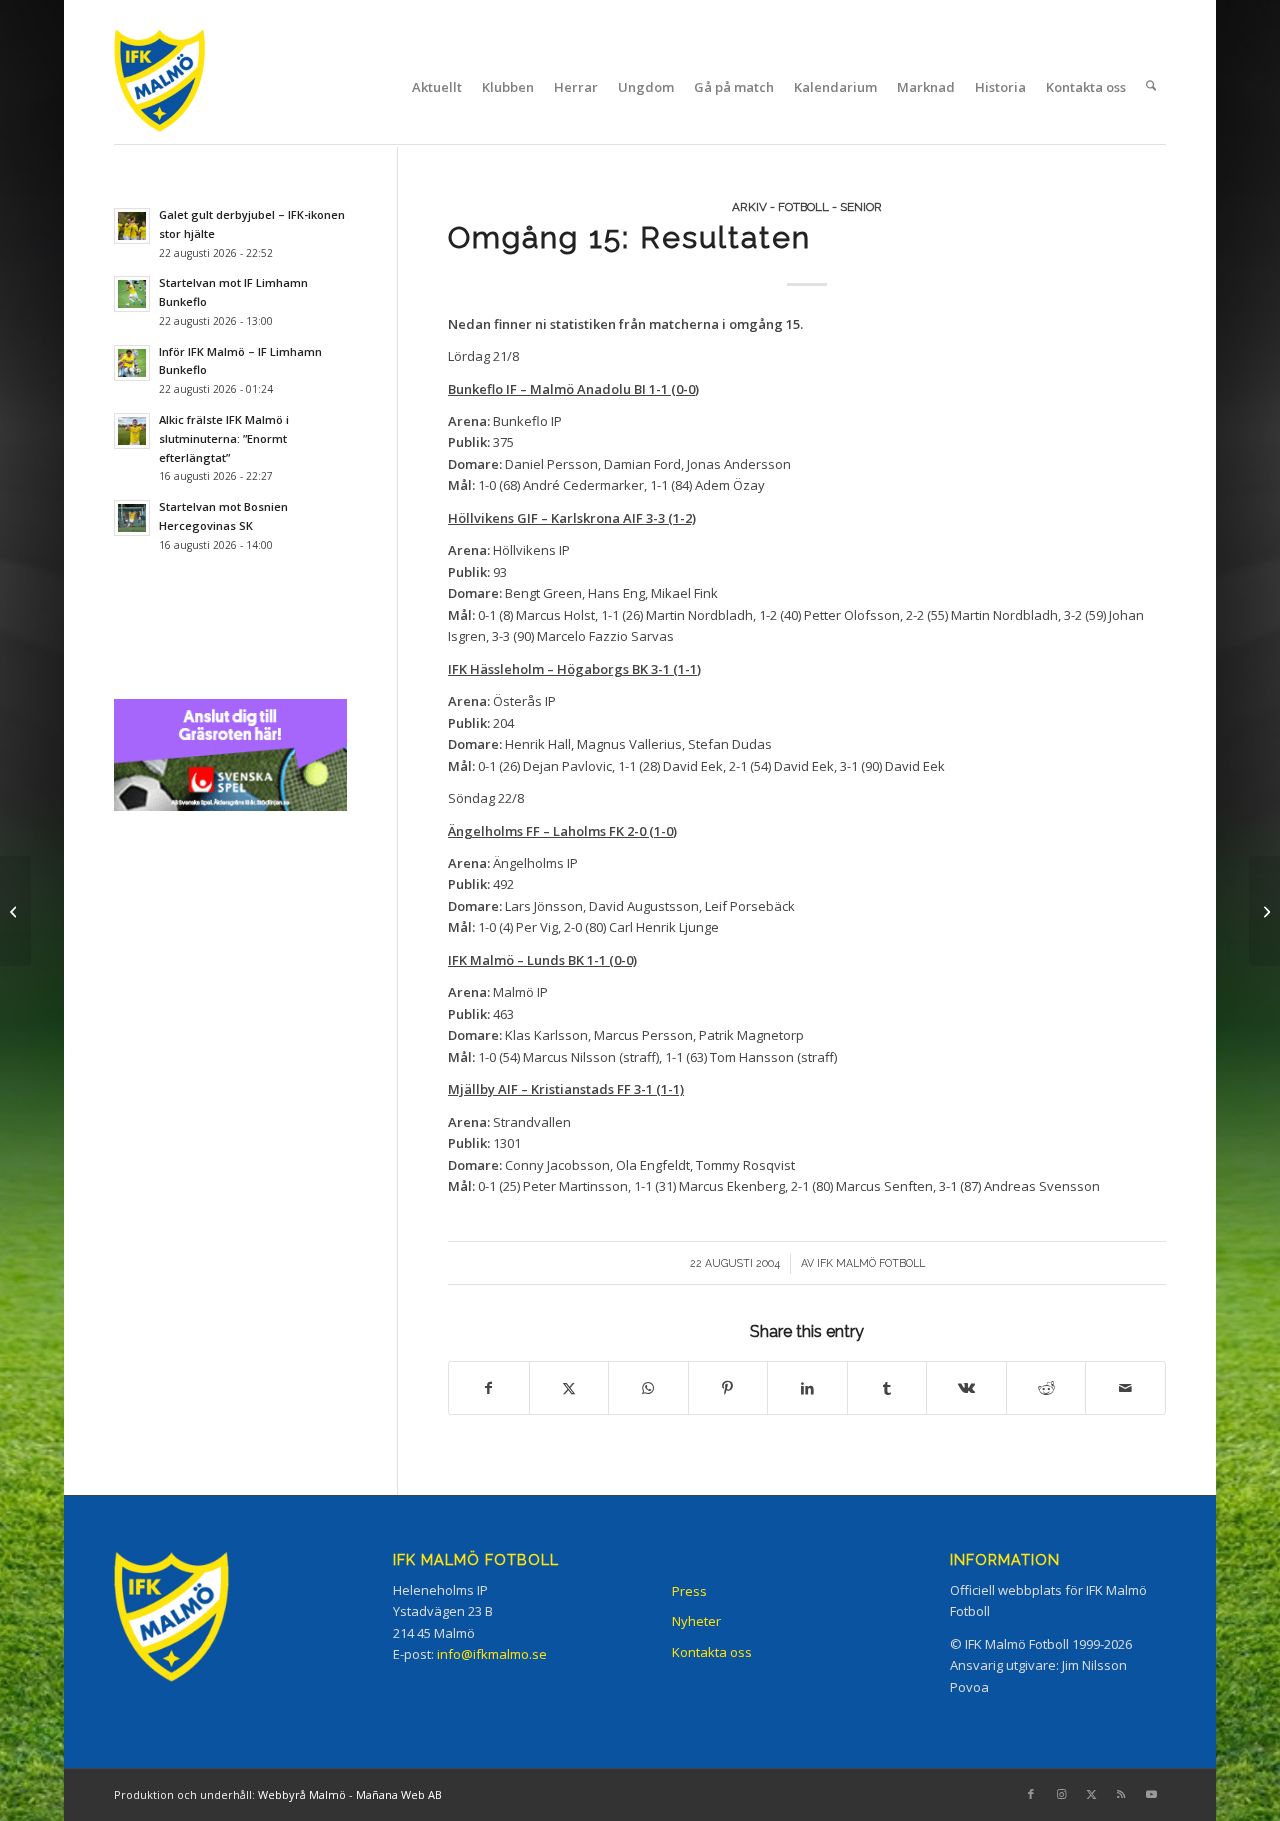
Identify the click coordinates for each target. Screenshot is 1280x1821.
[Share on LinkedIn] (807, 1388)
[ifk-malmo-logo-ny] (185, 86)
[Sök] (1151, 87)
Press (689, 1591)
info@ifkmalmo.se (492, 1654)
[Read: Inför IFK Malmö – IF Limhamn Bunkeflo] (132, 363)
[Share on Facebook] (489, 1388)
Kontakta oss (712, 1652)
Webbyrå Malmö (302, 1794)
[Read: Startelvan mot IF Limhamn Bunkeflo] (132, 294)
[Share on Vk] (966, 1388)
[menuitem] (437, 87)
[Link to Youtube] (1151, 1794)
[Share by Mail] (1125, 1388)
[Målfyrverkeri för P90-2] (15, 911)
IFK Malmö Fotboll (871, 1263)
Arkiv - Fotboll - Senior (807, 207)
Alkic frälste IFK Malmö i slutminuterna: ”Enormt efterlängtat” (224, 438)
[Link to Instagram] (1061, 1794)
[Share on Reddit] (1046, 1388)
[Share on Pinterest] (728, 1388)
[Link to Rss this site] (1121, 1794)
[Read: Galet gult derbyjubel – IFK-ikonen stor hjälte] (132, 226)
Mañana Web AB (399, 1794)
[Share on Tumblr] (887, 1388)
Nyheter (696, 1621)
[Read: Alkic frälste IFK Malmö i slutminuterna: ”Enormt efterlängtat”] (132, 431)
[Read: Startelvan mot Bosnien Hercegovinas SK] (132, 518)
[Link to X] (1091, 1794)
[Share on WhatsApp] (648, 1388)
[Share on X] (569, 1388)
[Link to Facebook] (1031, 1794)
